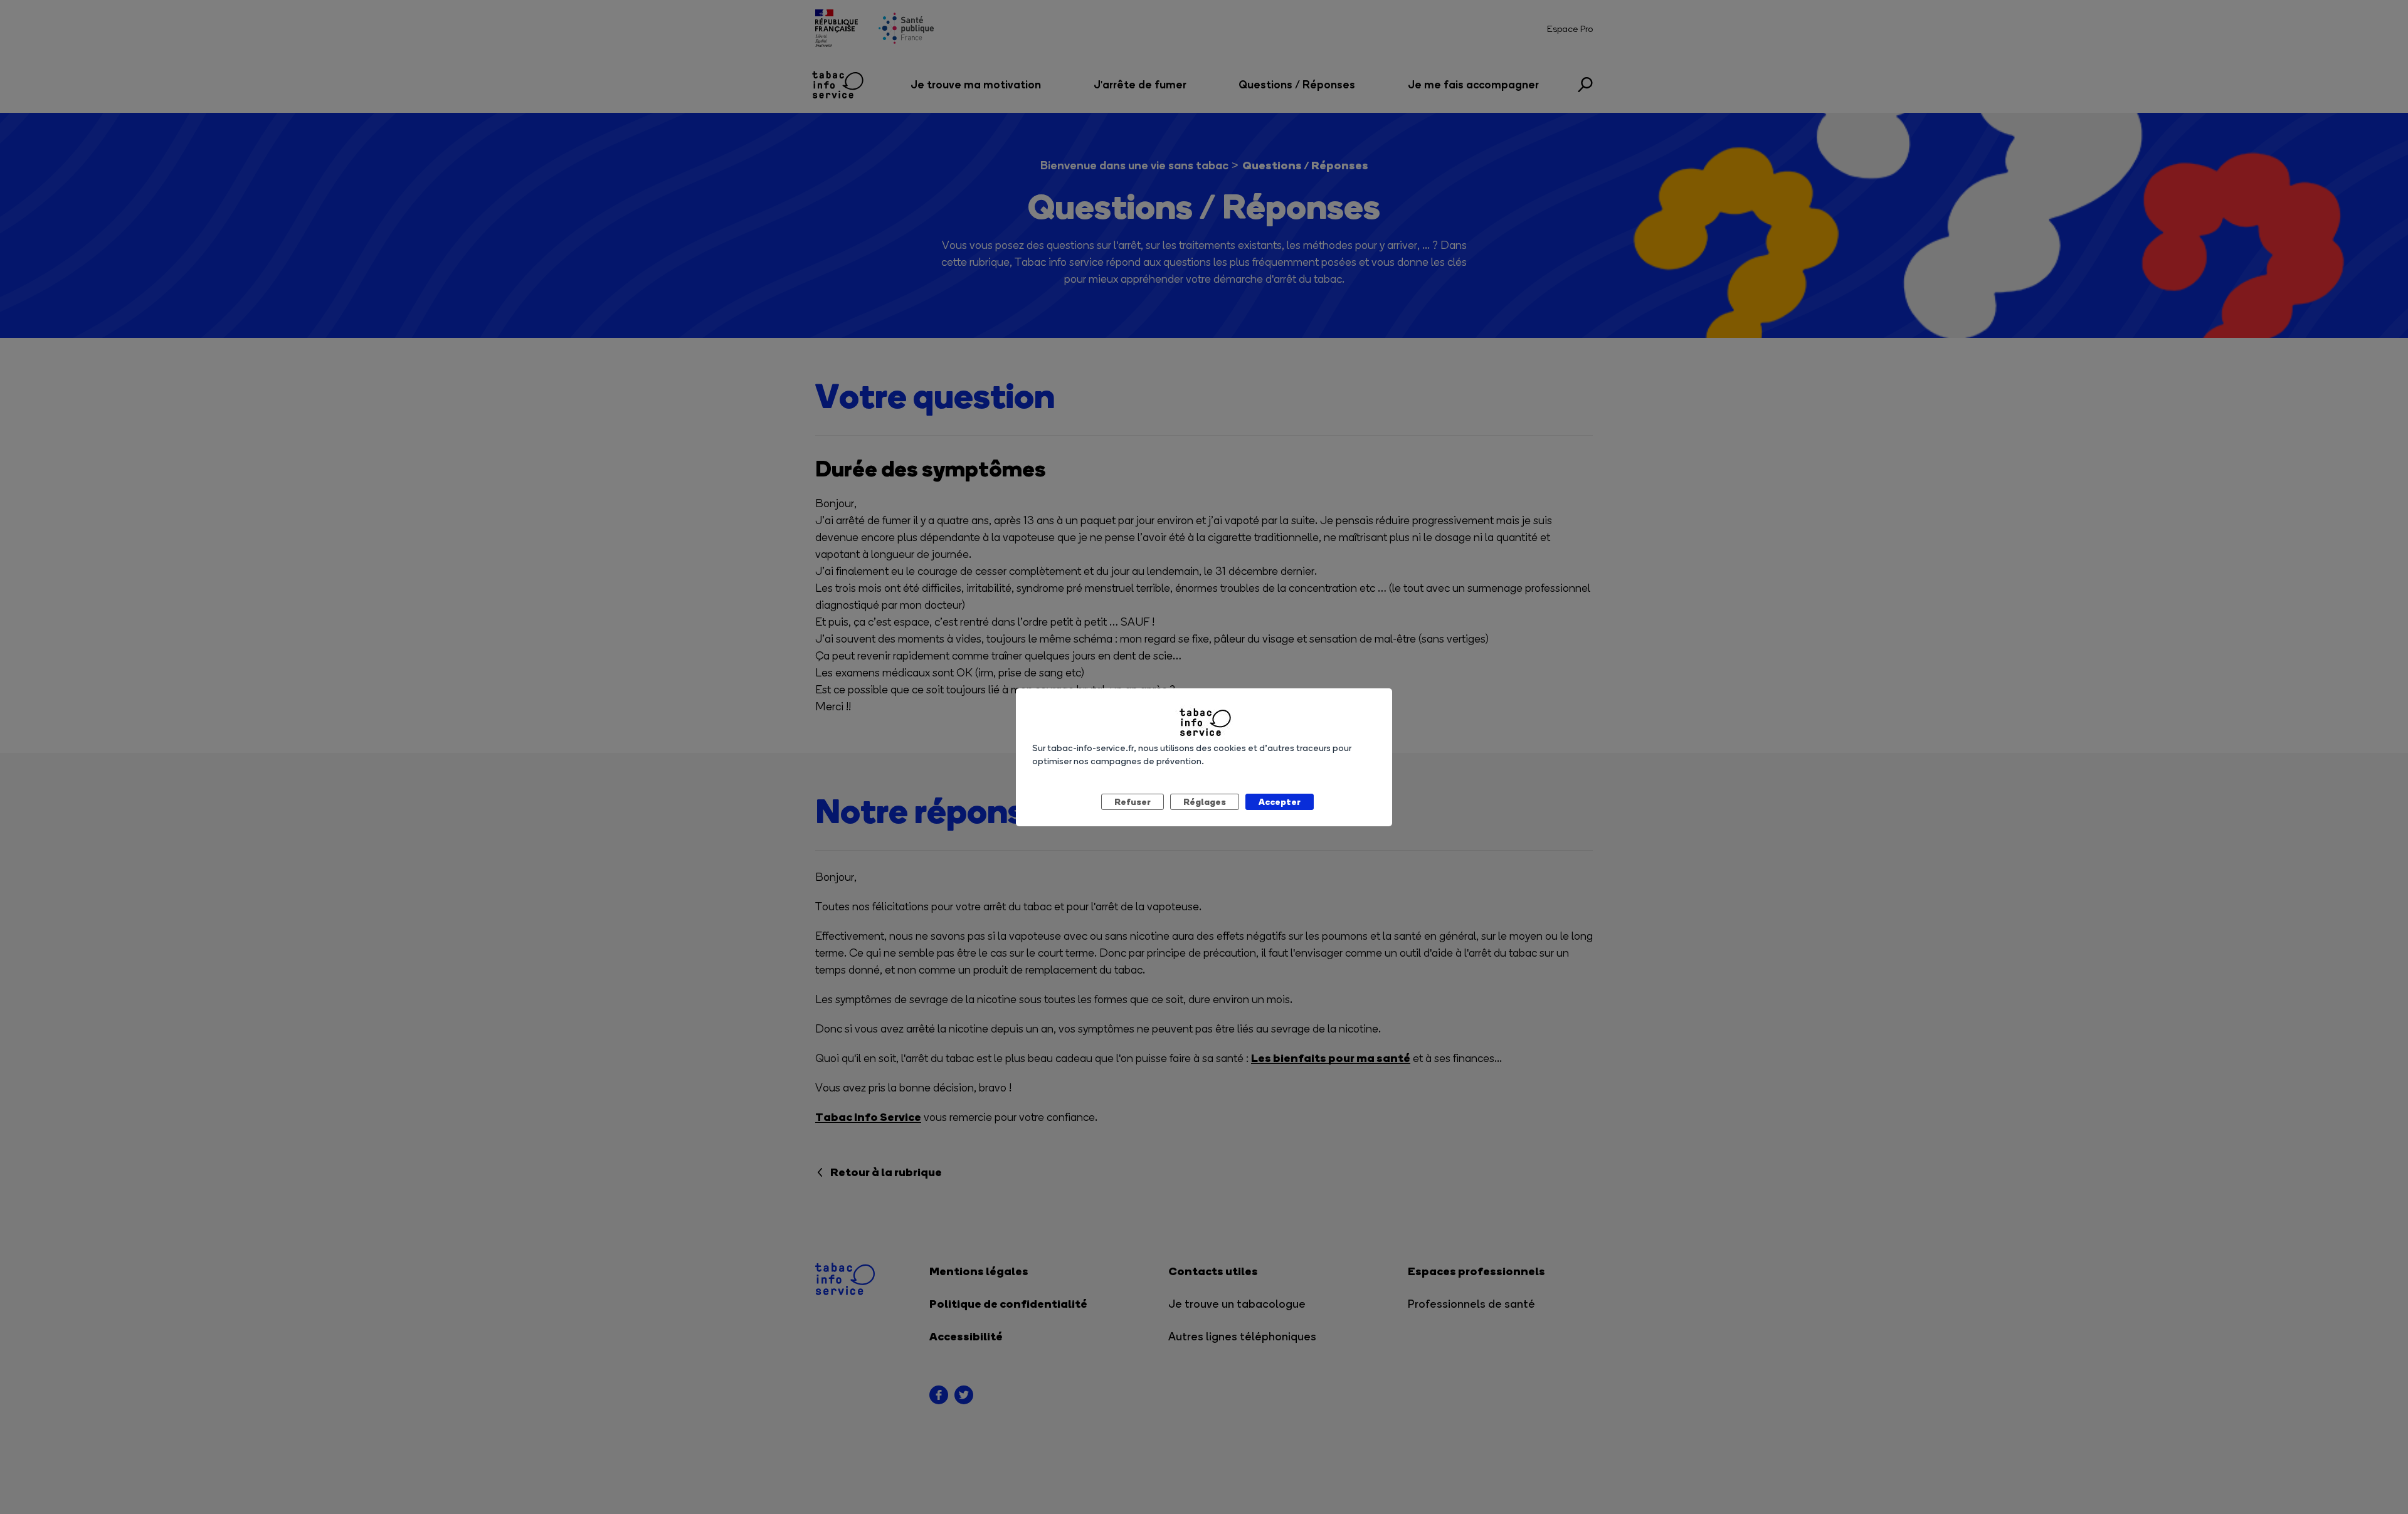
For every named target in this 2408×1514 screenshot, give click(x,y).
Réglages (1205, 802)
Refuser (1133, 802)
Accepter (1280, 802)
